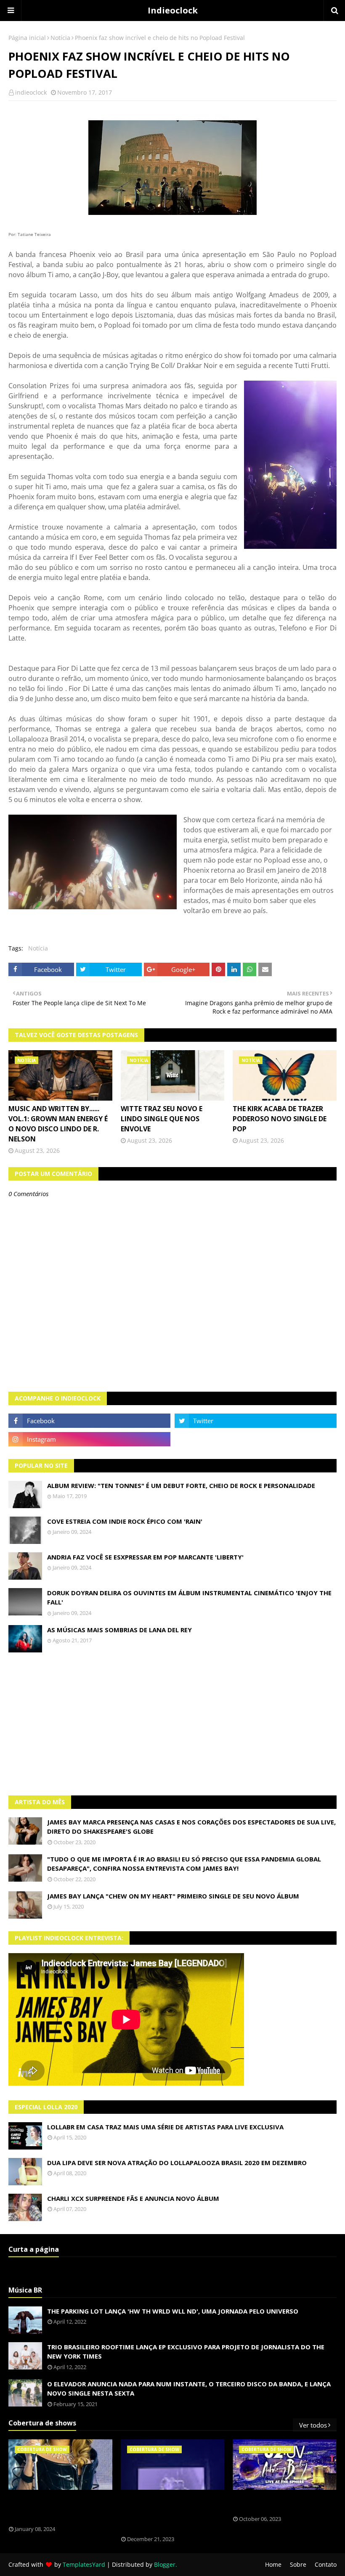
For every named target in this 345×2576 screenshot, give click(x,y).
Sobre (298, 2564)
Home (273, 2564)
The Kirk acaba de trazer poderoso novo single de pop (280, 1119)
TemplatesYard (84, 2564)
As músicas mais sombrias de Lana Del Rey (119, 1630)
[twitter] (256, 1421)
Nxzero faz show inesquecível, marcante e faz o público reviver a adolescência (167, 2513)
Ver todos (313, 2425)
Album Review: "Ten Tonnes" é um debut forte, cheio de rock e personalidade (181, 1485)
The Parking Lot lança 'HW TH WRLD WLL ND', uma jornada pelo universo (173, 2311)
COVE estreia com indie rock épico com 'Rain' (125, 1521)
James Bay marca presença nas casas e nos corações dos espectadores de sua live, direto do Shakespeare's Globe (191, 1827)
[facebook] (89, 1421)
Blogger (165, 2564)
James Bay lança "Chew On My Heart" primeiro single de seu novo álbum (173, 1896)
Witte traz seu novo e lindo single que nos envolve (162, 1119)
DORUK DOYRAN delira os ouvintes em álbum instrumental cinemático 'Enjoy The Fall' (189, 1598)
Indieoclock (173, 10)
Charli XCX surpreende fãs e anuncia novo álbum (133, 2198)
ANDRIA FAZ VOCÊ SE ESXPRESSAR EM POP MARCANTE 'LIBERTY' (145, 1557)
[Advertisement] (172, 1724)
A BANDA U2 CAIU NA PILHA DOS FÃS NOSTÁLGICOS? (279, 2503)
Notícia (60, 38)
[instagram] (89, 1439)
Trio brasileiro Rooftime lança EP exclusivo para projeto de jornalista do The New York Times (186, 2352)
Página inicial (27, 38)
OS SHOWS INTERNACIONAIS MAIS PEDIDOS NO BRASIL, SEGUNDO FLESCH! (56, 2508)
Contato (326, 2564)
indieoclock (31, 92)
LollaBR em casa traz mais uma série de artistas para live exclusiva (165, 2127)
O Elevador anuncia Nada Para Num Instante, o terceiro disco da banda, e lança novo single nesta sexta (189, 2389)
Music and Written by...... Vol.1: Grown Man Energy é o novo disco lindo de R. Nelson (58, 1124)
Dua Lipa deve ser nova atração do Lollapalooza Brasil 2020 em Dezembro (177, 2163)
